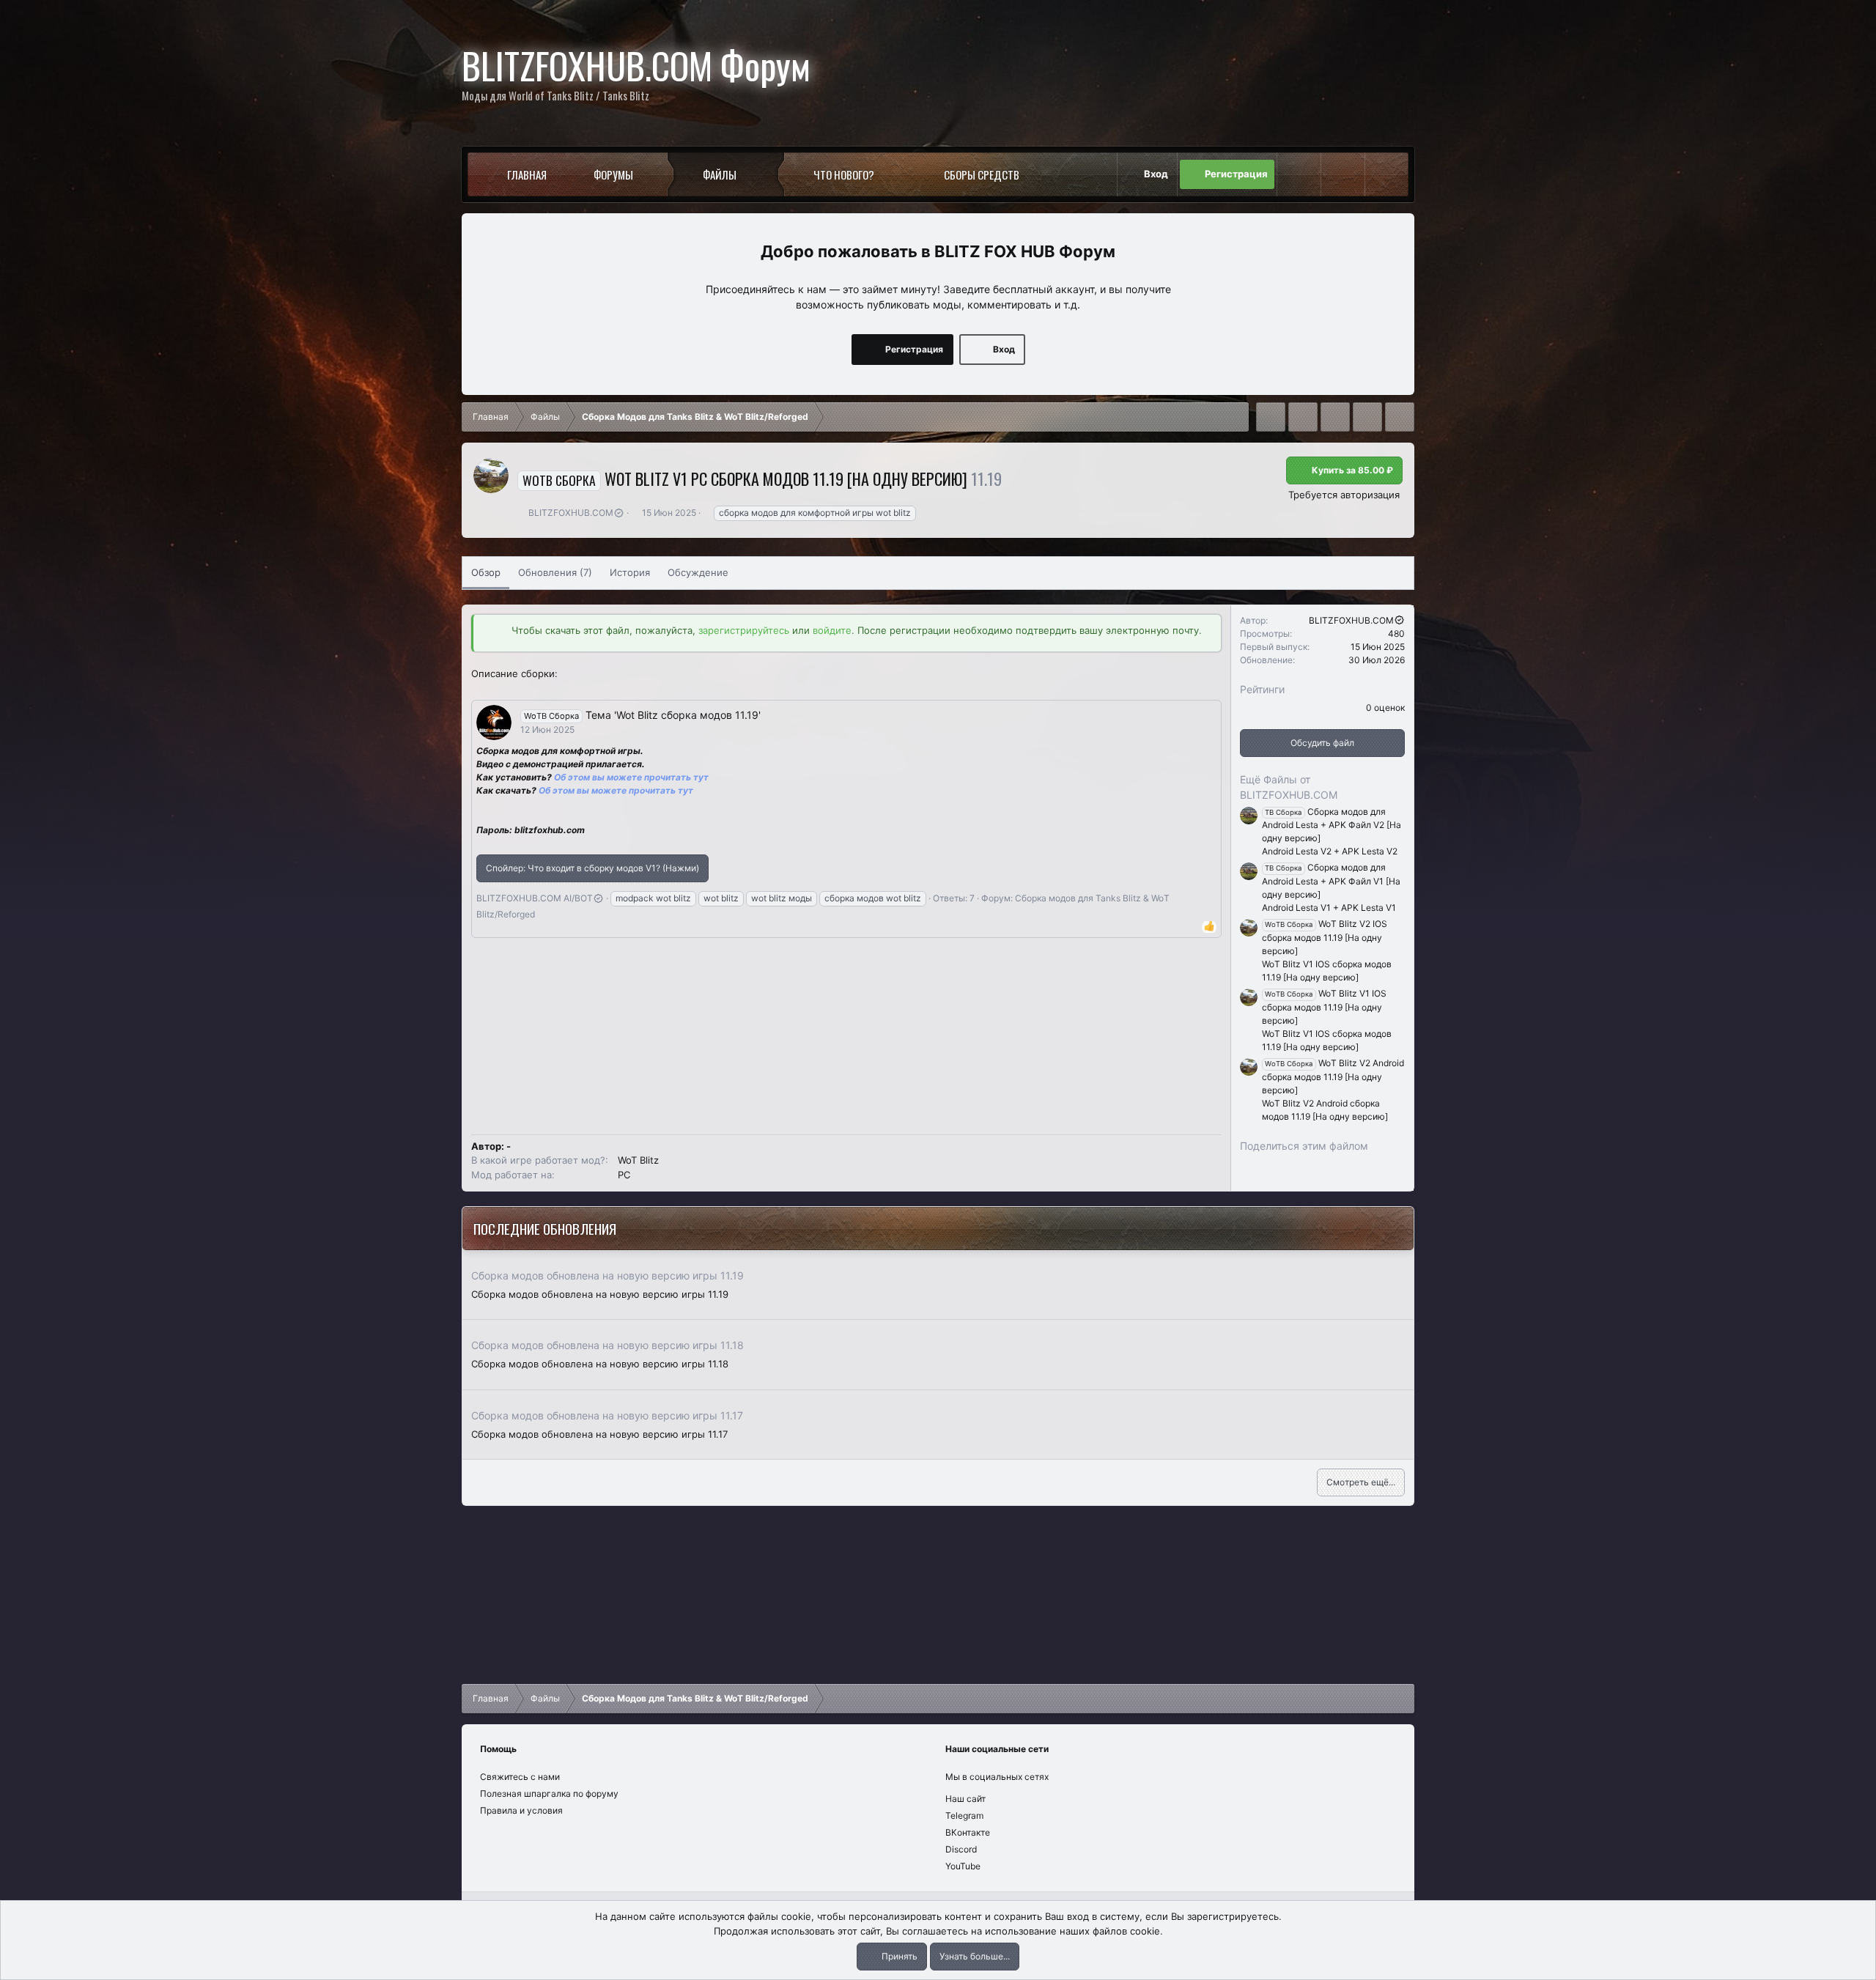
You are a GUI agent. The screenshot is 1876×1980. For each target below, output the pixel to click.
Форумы (613, 174)
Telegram (964, 1815)
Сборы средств (982, 174)
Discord (961, 1849)
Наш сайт (965, 1799)
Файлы (720, 174)
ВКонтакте (968, 1832)
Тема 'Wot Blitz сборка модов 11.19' (673, 715)
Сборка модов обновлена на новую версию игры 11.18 (608, 1345)
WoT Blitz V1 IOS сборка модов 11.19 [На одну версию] (1324, 1007)
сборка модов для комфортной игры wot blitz (815, 513)
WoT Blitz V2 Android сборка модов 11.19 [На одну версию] (1333, 1076)
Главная (527, 174)
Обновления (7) (555, 572)
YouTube (963, 1866)
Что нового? (844, 174)
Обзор (486, 572)
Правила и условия (521, 1810)
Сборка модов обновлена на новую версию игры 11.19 (608, 1275)
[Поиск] (1386, 174)
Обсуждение (698, 572)
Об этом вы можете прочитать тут (616, 790)
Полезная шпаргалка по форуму (549, 1794)
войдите (832, 630)
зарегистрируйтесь (744, 630)
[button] (659, 174)
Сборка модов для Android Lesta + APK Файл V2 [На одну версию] (1332, 825)
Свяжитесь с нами (520, 1777)
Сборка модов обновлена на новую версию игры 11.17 (607, 1415)
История (630, 572)
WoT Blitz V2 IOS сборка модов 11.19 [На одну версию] (1325, 937)
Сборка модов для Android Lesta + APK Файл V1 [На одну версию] (1331, 881)
